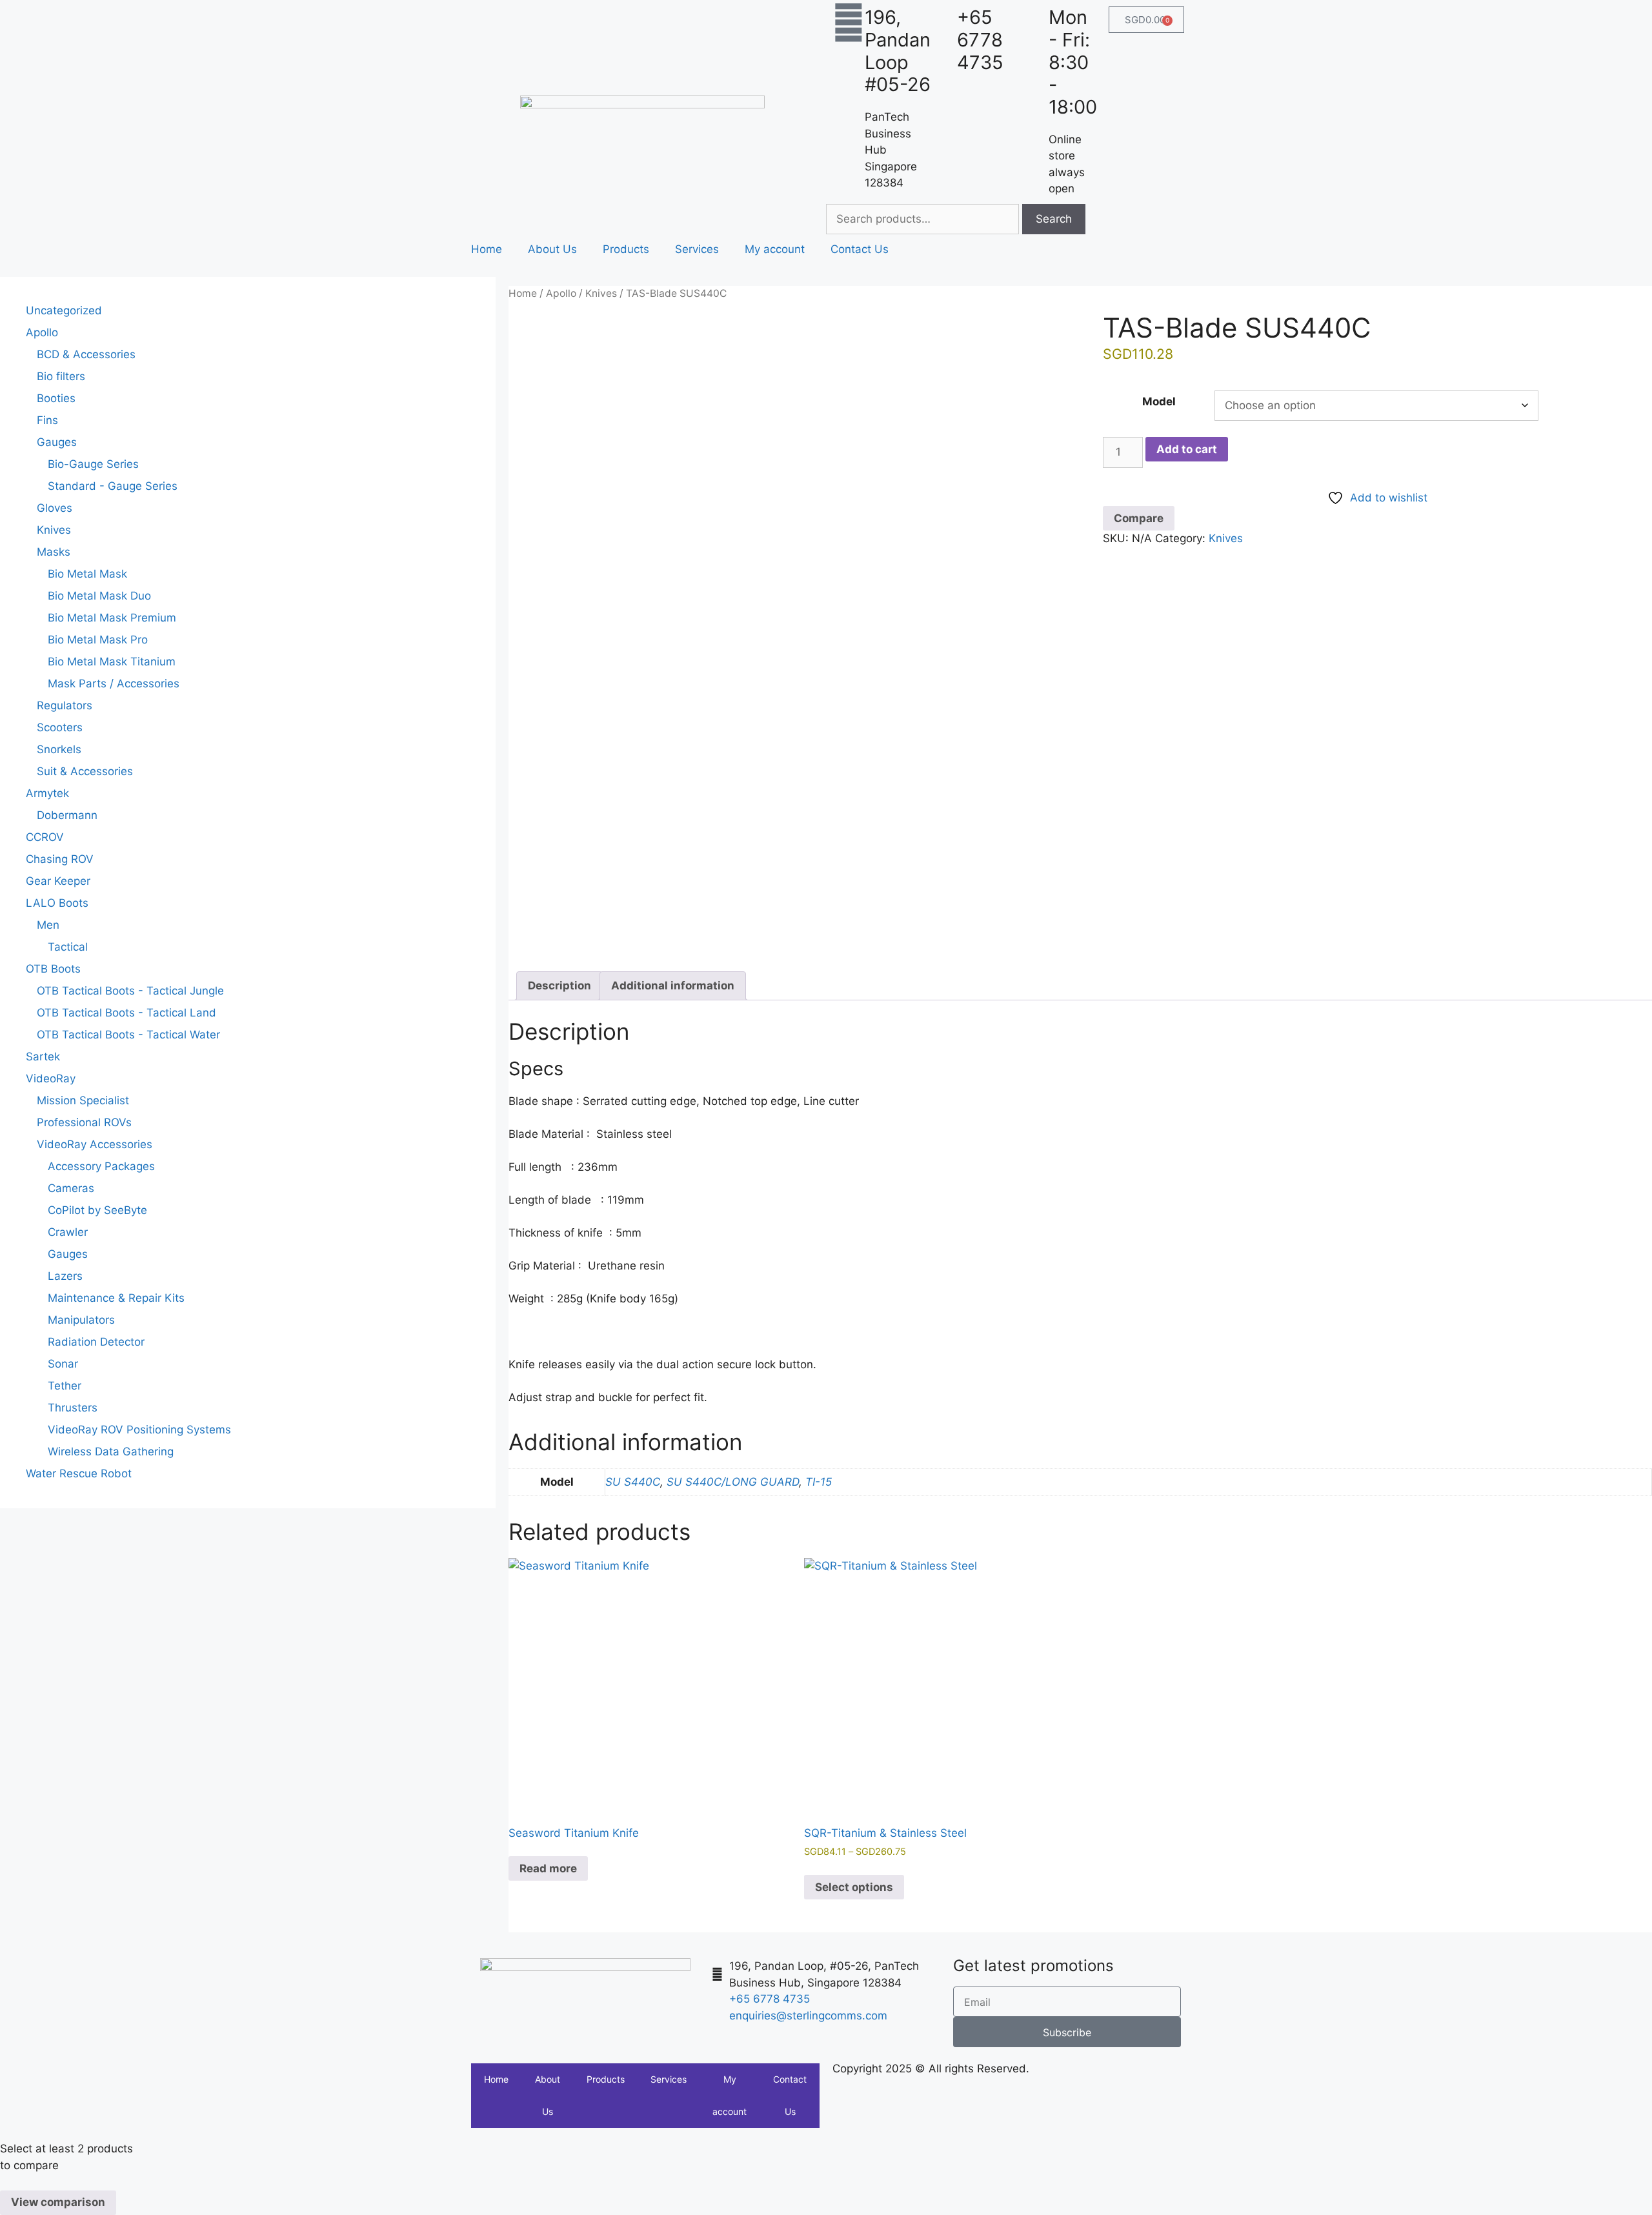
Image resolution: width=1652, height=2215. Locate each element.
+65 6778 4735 (980, 40)
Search (1054, 219)
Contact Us (860, 249)
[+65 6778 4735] (941, 23)
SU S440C (633, 1482)
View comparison (58, 2202)
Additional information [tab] (673, 986)
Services (697, 249)
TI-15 (819, 1482)
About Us (552, 249)
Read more (548, 1868)
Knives (601, 293)
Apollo (561, 293)
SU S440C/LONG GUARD (733, 1482)
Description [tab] (559, 986)
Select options (854, 1887)
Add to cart (1187, 449)
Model (1159, 401)
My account (775, 249)
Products (626, 249)
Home (487, 249)
